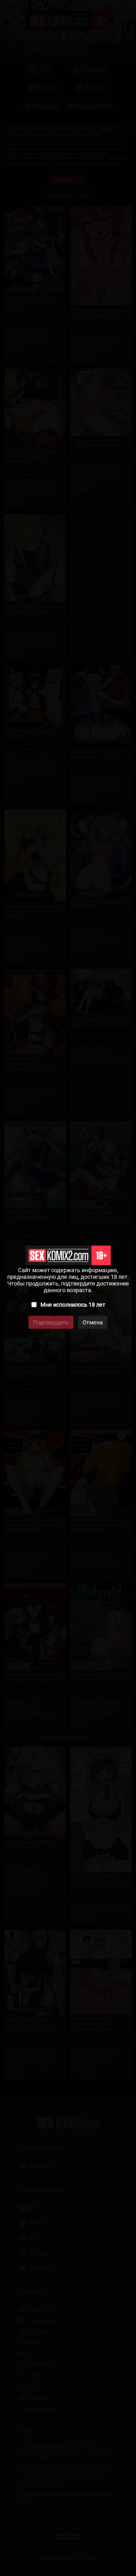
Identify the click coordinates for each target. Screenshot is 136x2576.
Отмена (93, 1322)
